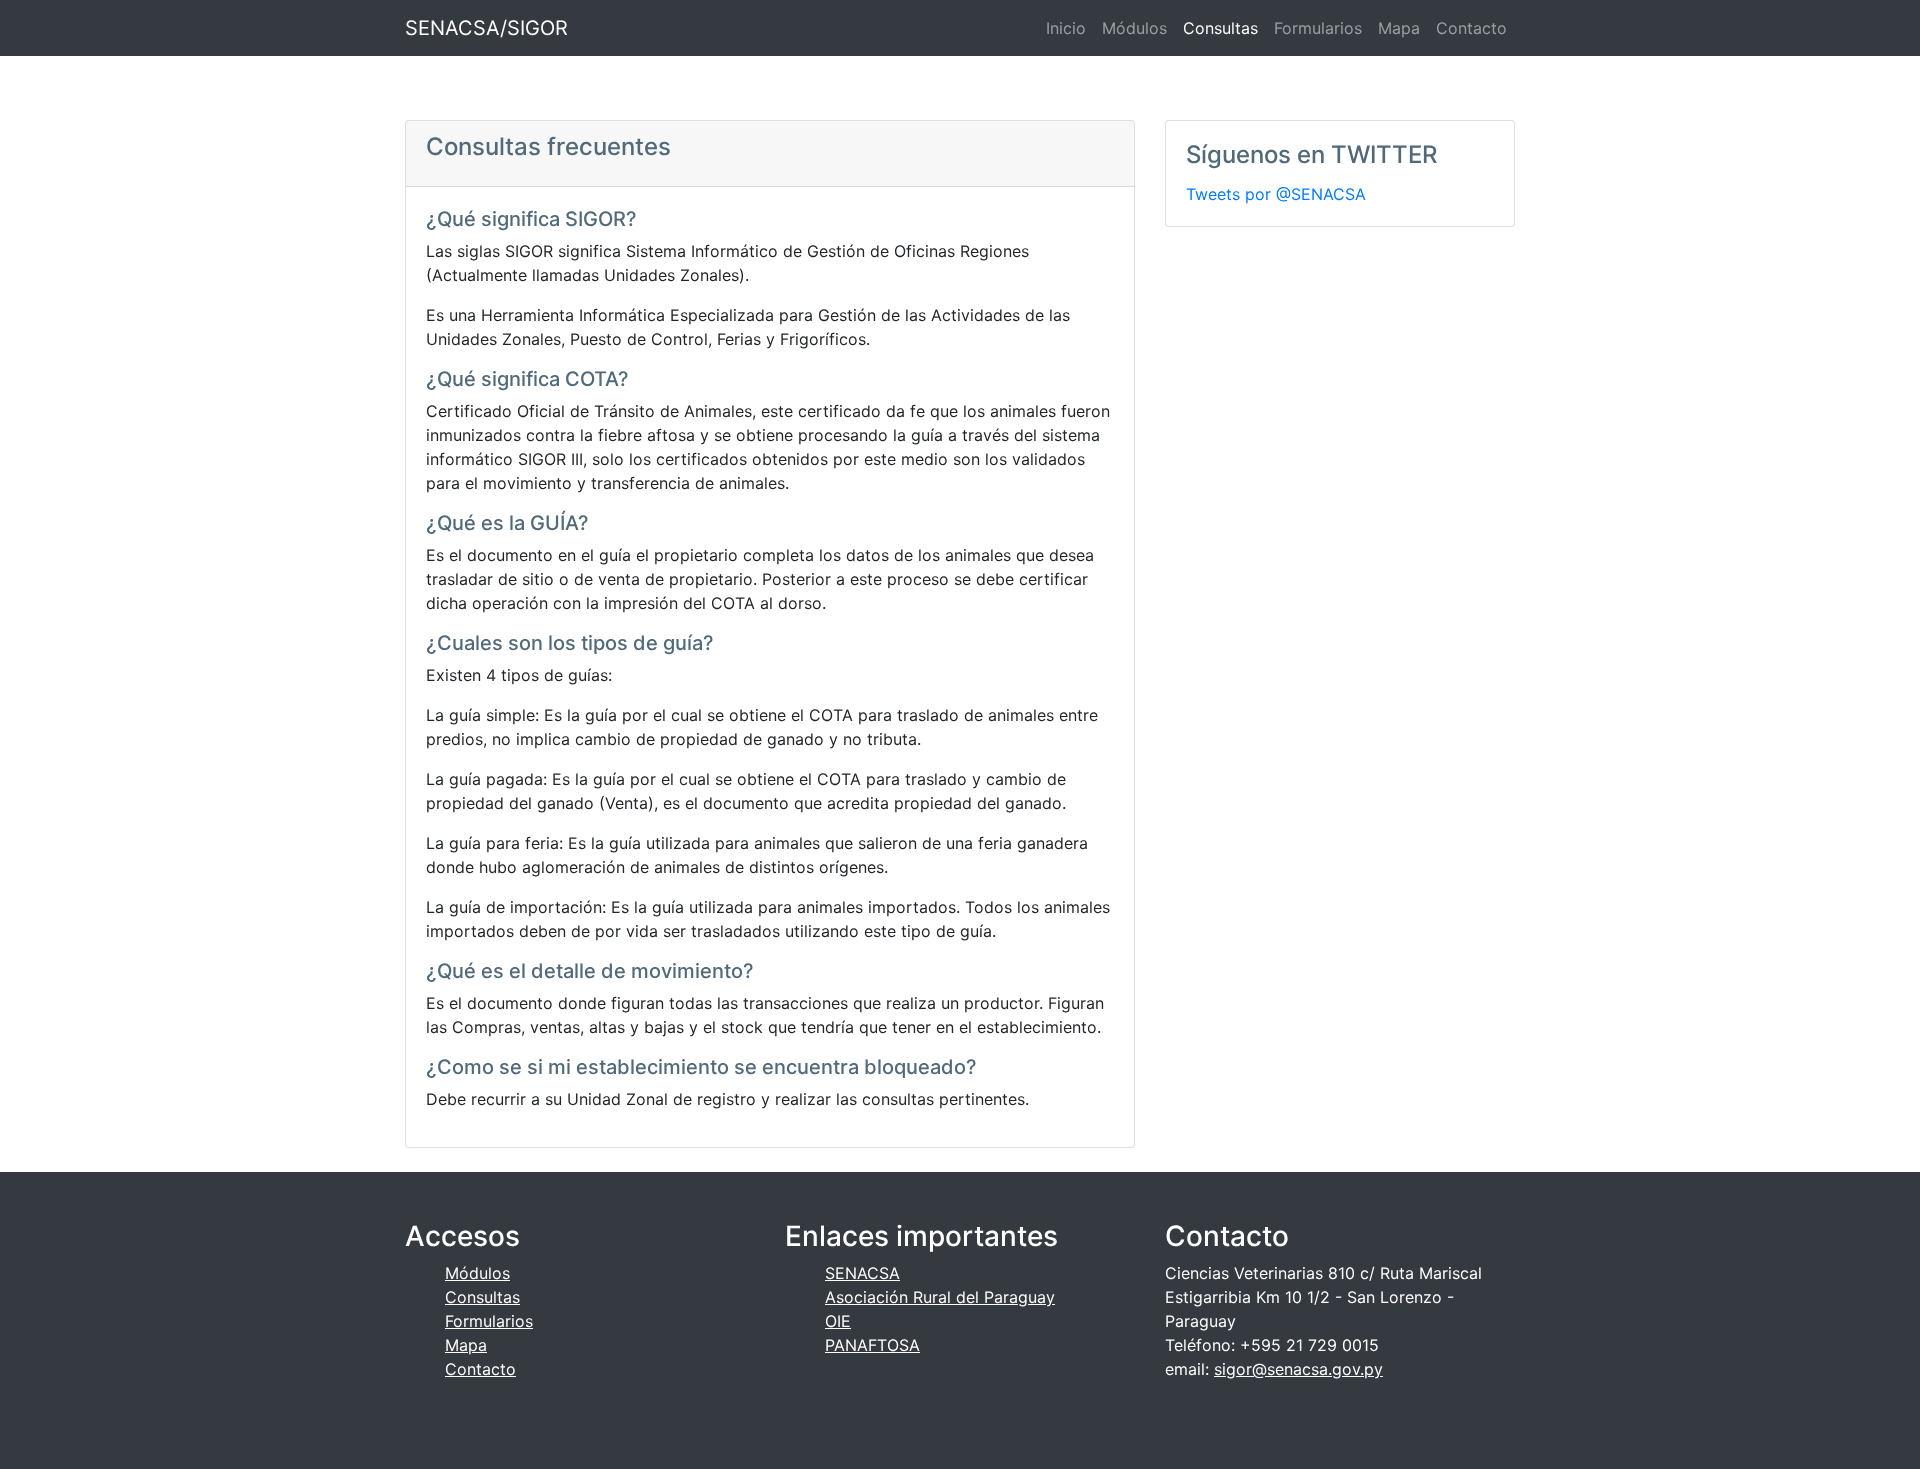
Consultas (1220, 28)
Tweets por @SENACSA (1276, 194)
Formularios (1318, 28)
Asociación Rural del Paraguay (940, 1297)
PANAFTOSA (872, 1345)
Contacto (1471, 28)
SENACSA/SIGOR (486, 28)
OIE (838, 1321)
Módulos (1134, 28)
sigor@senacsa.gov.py (1298, 1369)
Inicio (1066, 28)
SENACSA (862, 1273)
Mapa (1399, 28)
